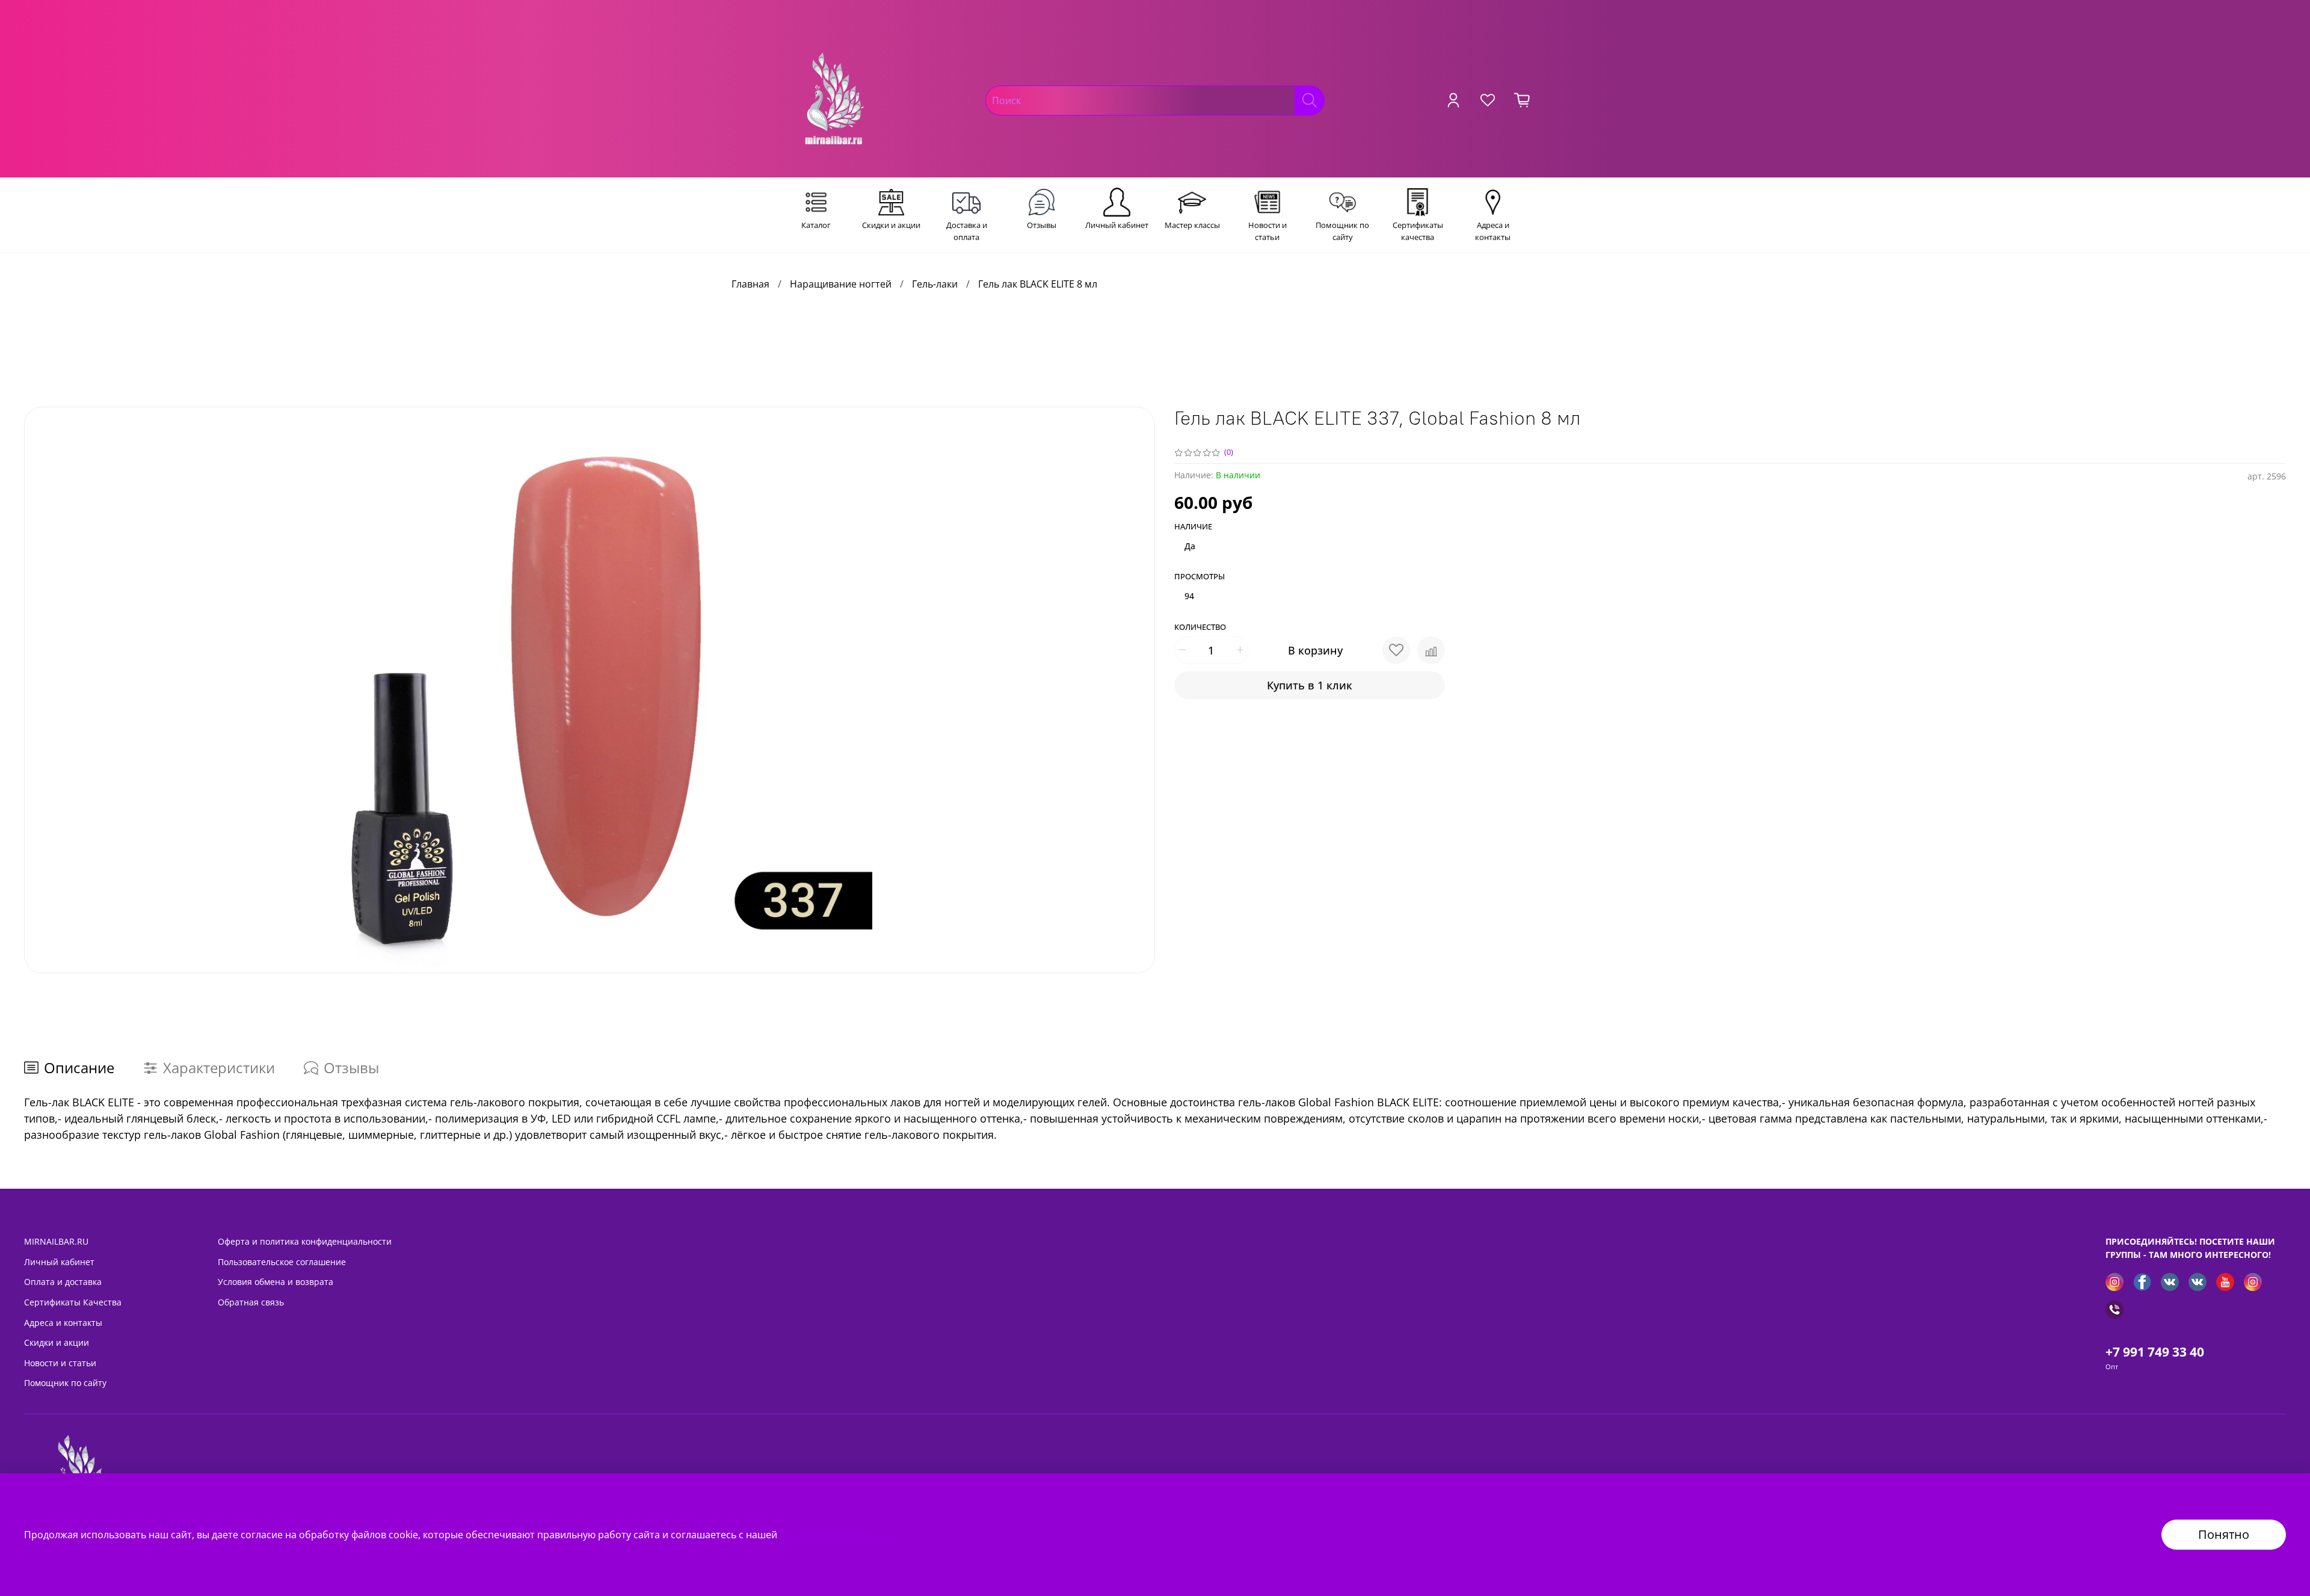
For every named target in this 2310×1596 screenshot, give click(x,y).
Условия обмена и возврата (276, 1282)
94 (1189, 596)
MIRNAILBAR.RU (56, 1241)
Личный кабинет (59, 1262)
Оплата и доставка (63, 1282)
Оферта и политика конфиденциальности (305, 1241)
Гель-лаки (935, 284)
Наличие (1193, 527)
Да (1190, 546)
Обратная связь (251, 1302)
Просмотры (1200, 577)
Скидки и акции (57, 1342)
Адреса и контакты (63, 1323)
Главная (750, 284)
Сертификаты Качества (73, 1302)
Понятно (2224, 1534)
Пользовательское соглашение (282, 1262)
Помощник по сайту (65, 1383)
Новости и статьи (60, 1363)
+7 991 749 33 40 (2155, 1352)
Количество (1200, 627)
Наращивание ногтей (841, 284)
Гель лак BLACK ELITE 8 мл (1038, 284)
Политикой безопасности (840, 1535)
